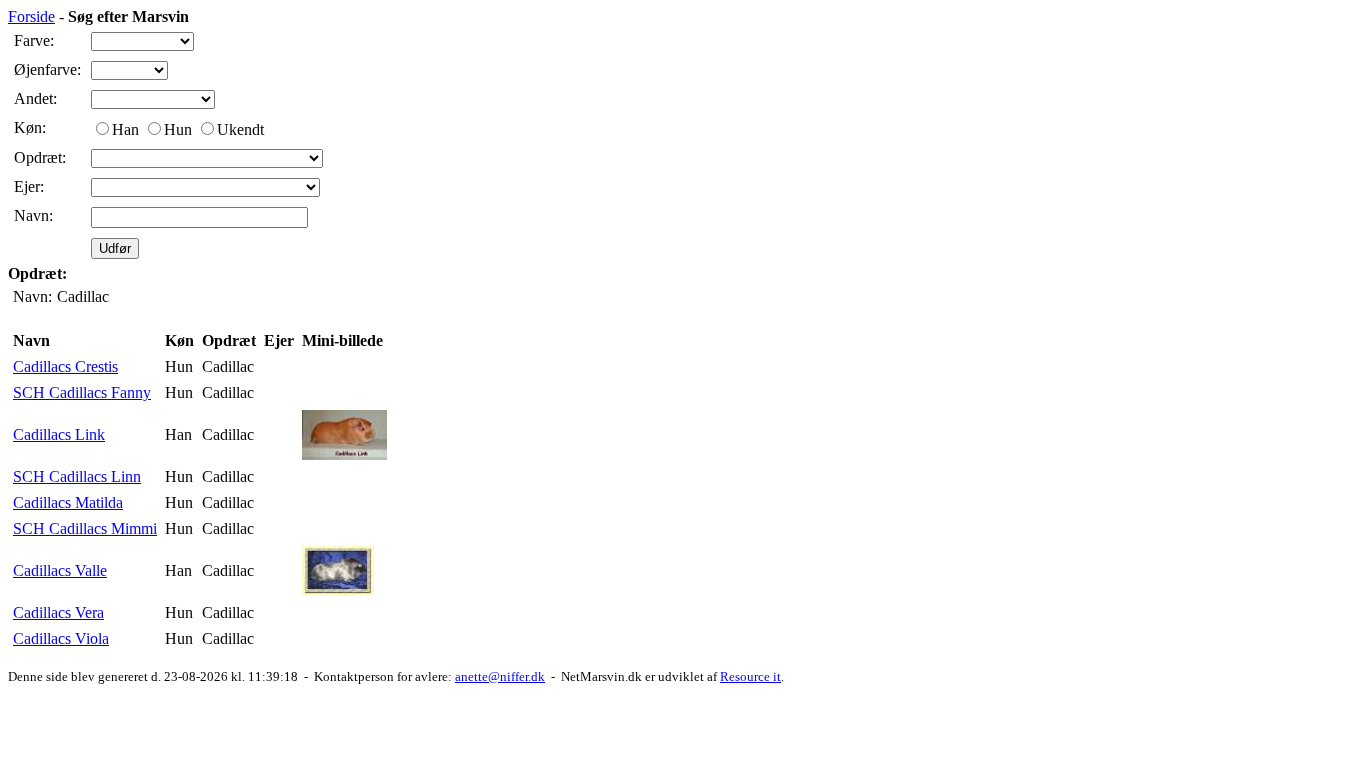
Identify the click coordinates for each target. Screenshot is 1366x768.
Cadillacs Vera (58, 612)
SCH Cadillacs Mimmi (85, 528)
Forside (31, 16)
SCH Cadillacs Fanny (82, 392)
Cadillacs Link (59, 434)
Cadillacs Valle (60, 570)
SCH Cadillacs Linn (77, 476)
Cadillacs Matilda (68, 502)
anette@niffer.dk (500, 676)
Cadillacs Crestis (65, 366)
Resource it (750, 676)
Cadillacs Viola (61, 638)
